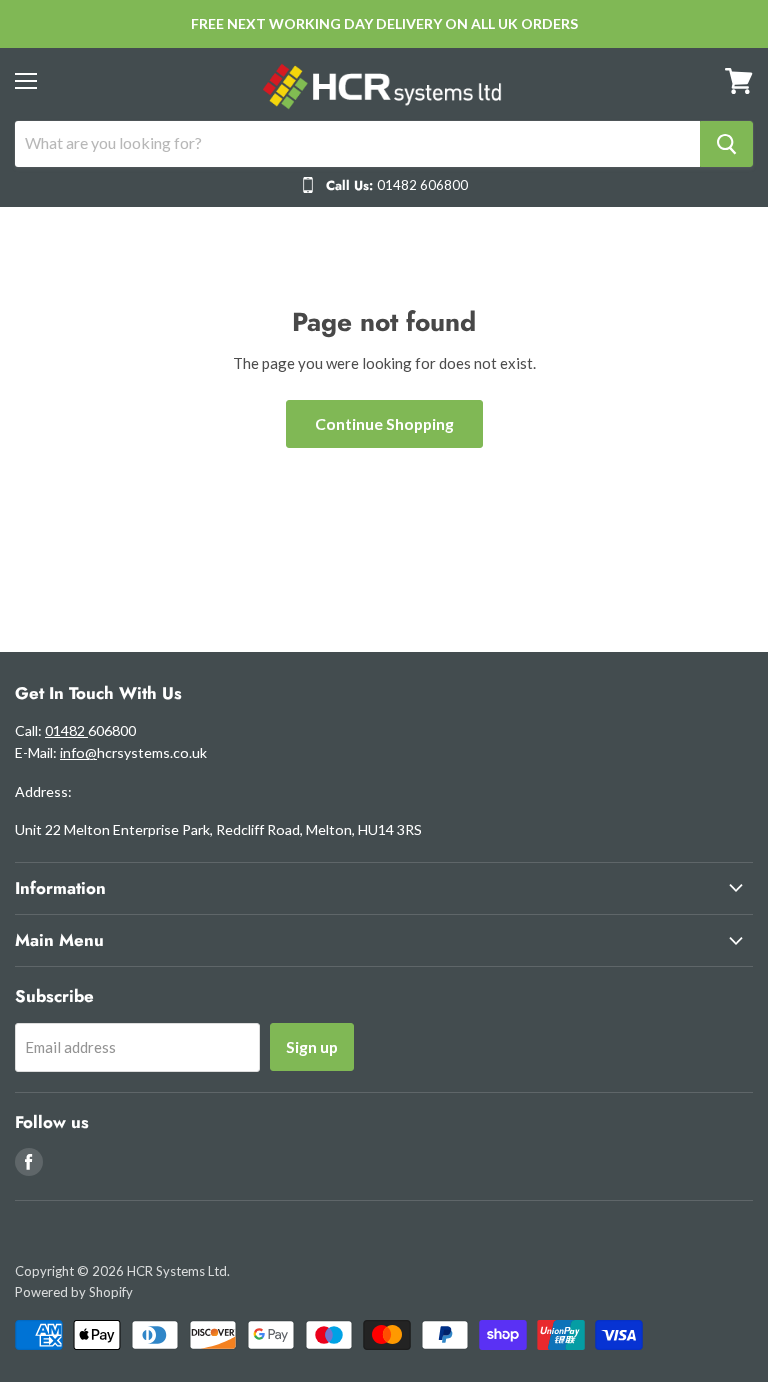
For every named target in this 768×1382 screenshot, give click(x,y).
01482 (66, 730)
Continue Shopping (384, 423)
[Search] (726, 144)
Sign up (312, 1046)
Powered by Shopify (74, 1292)
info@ (78, 752)
